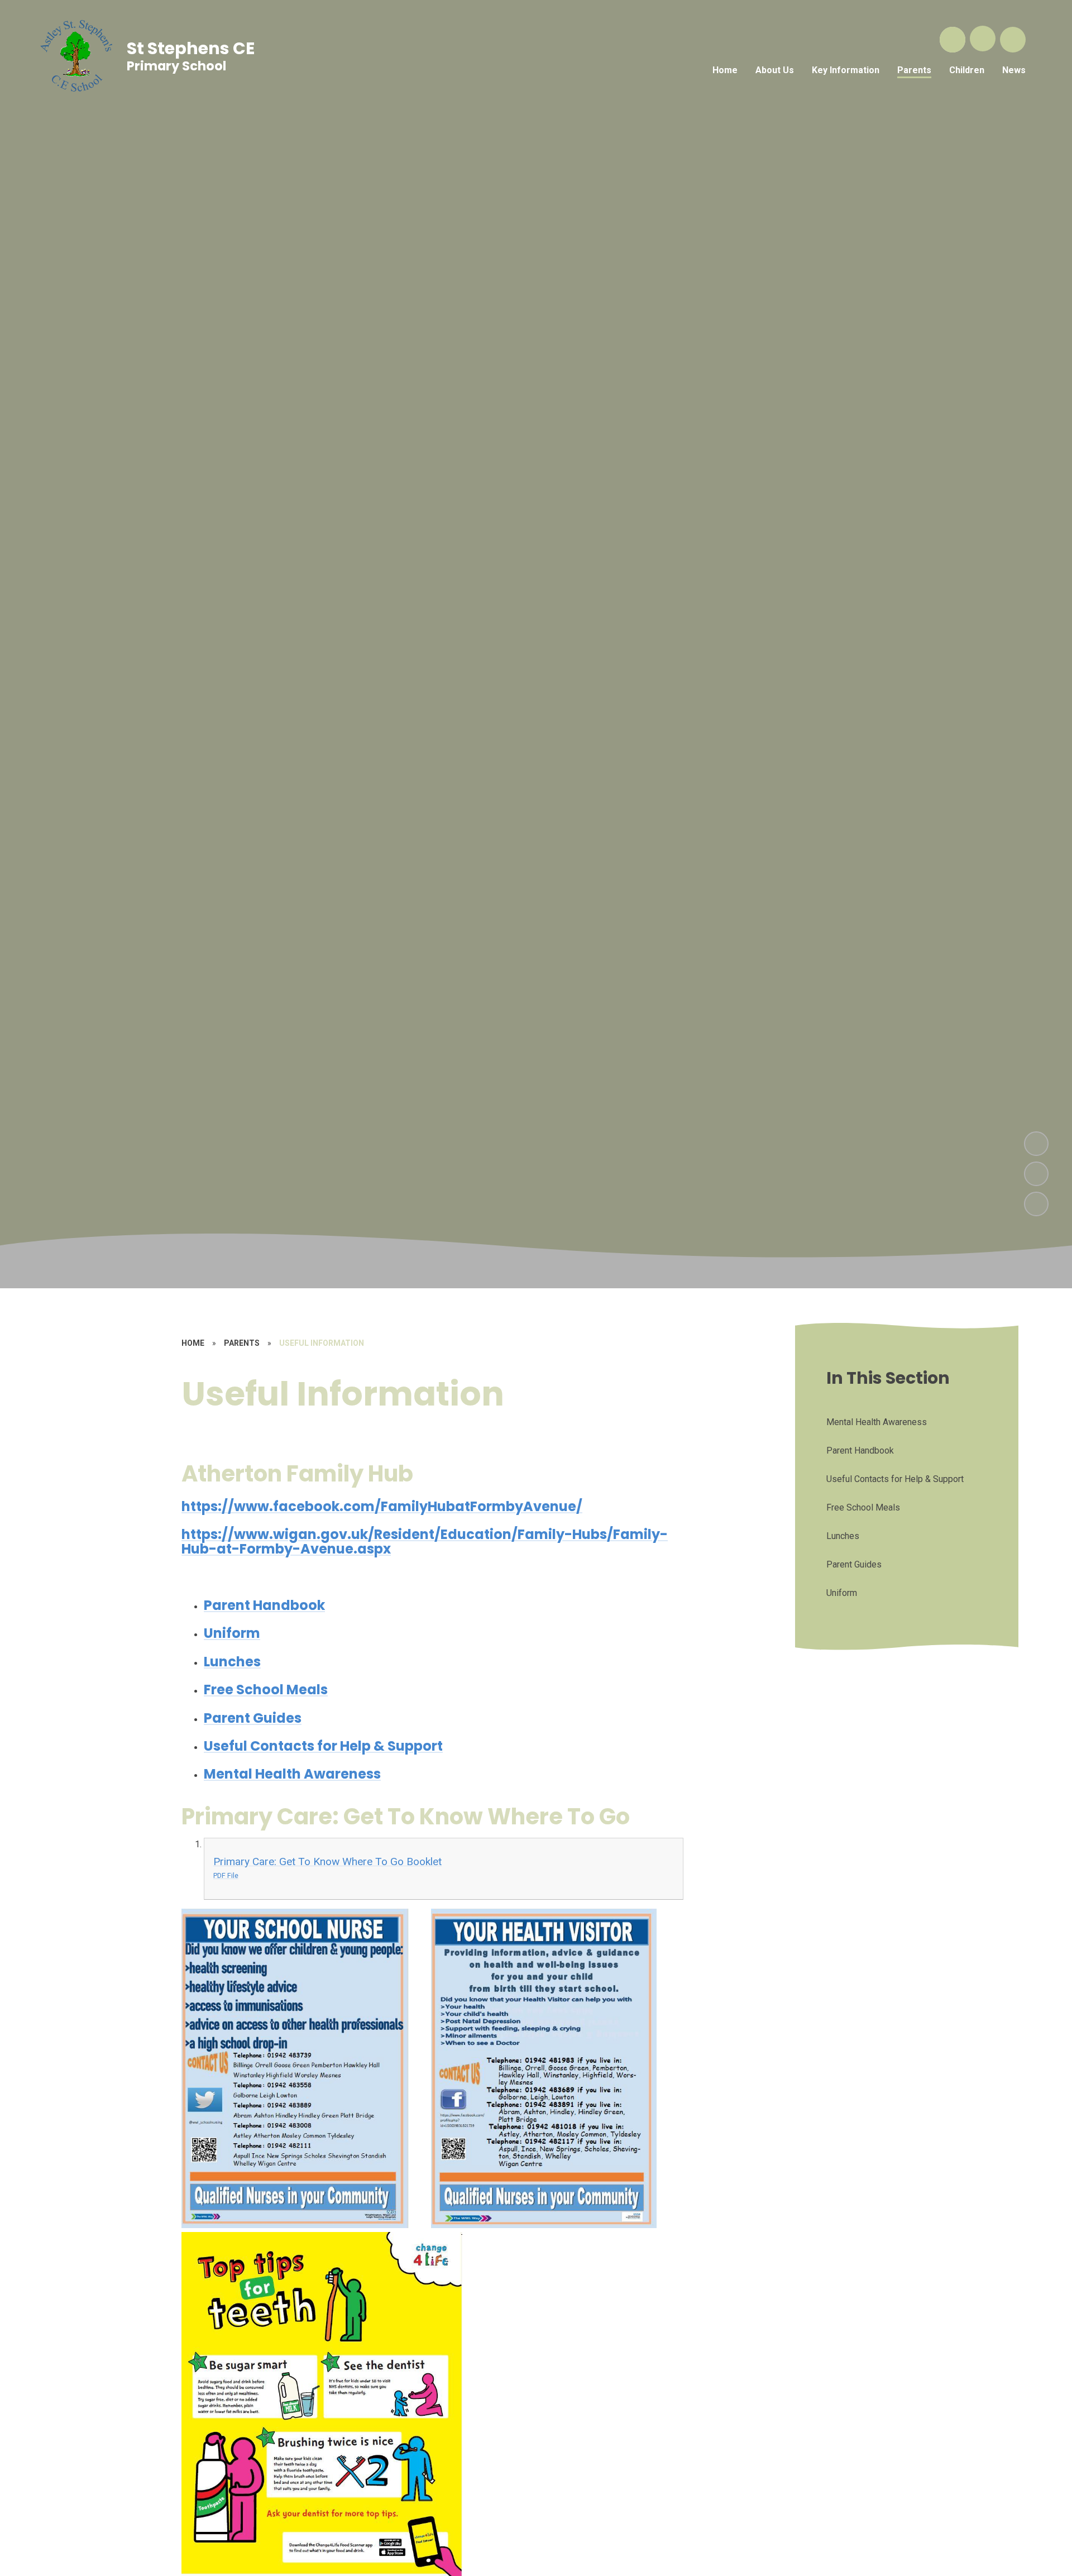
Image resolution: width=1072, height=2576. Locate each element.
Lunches (232, 1662)
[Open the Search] (953, 40)
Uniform (232, 1633)
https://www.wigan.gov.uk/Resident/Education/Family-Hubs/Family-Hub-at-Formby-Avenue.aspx (425, 1542)
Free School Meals (266, 1690)
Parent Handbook (264, 1605)
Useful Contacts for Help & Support (323, 1746)
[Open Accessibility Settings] (1013, 40)
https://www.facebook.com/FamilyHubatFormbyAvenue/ (382, 1506)
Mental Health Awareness (292, 1774)
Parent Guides (253, 1718)
